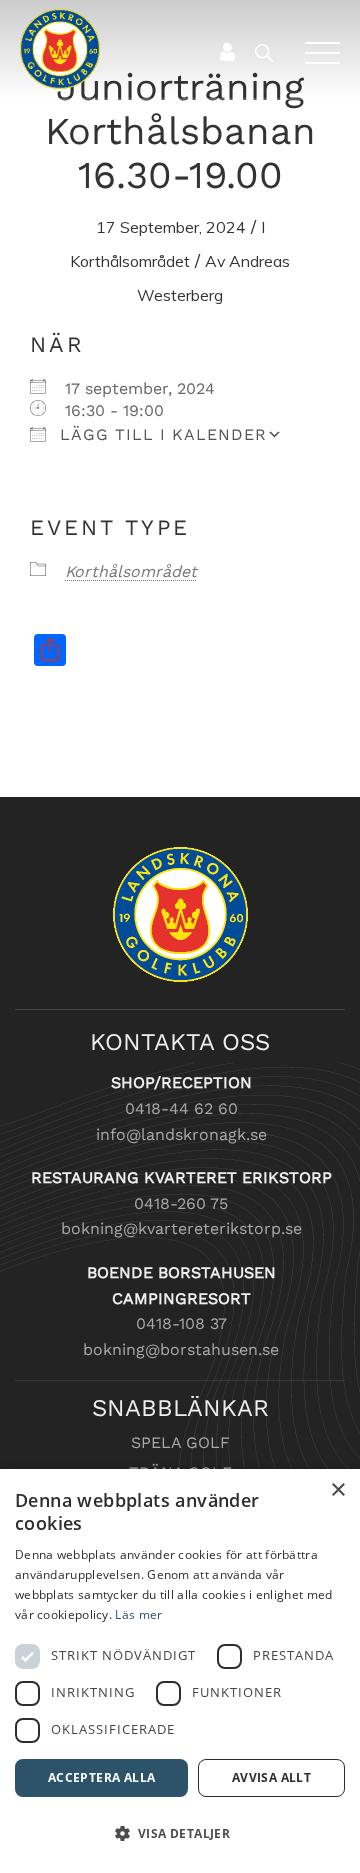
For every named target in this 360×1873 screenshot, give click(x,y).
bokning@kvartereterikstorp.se (181, 1228)
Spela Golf (180, 1442)
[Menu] (315, 52)
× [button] (337, 1490)
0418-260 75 (181, 1203)
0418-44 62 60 (181, 1108)
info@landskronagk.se (181, 1134)
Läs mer (138, 1614)
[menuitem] (268, 52)
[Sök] (273, 52)
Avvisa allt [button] (271, 1777)
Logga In (226, 52)
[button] (180, 1834)
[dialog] (180, 1671)
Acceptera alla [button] (102, 1777)
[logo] (148, 49)
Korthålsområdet (130, 261)
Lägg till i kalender (160, 434)
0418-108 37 (181, 1323)
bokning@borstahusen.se (181, 1349)
